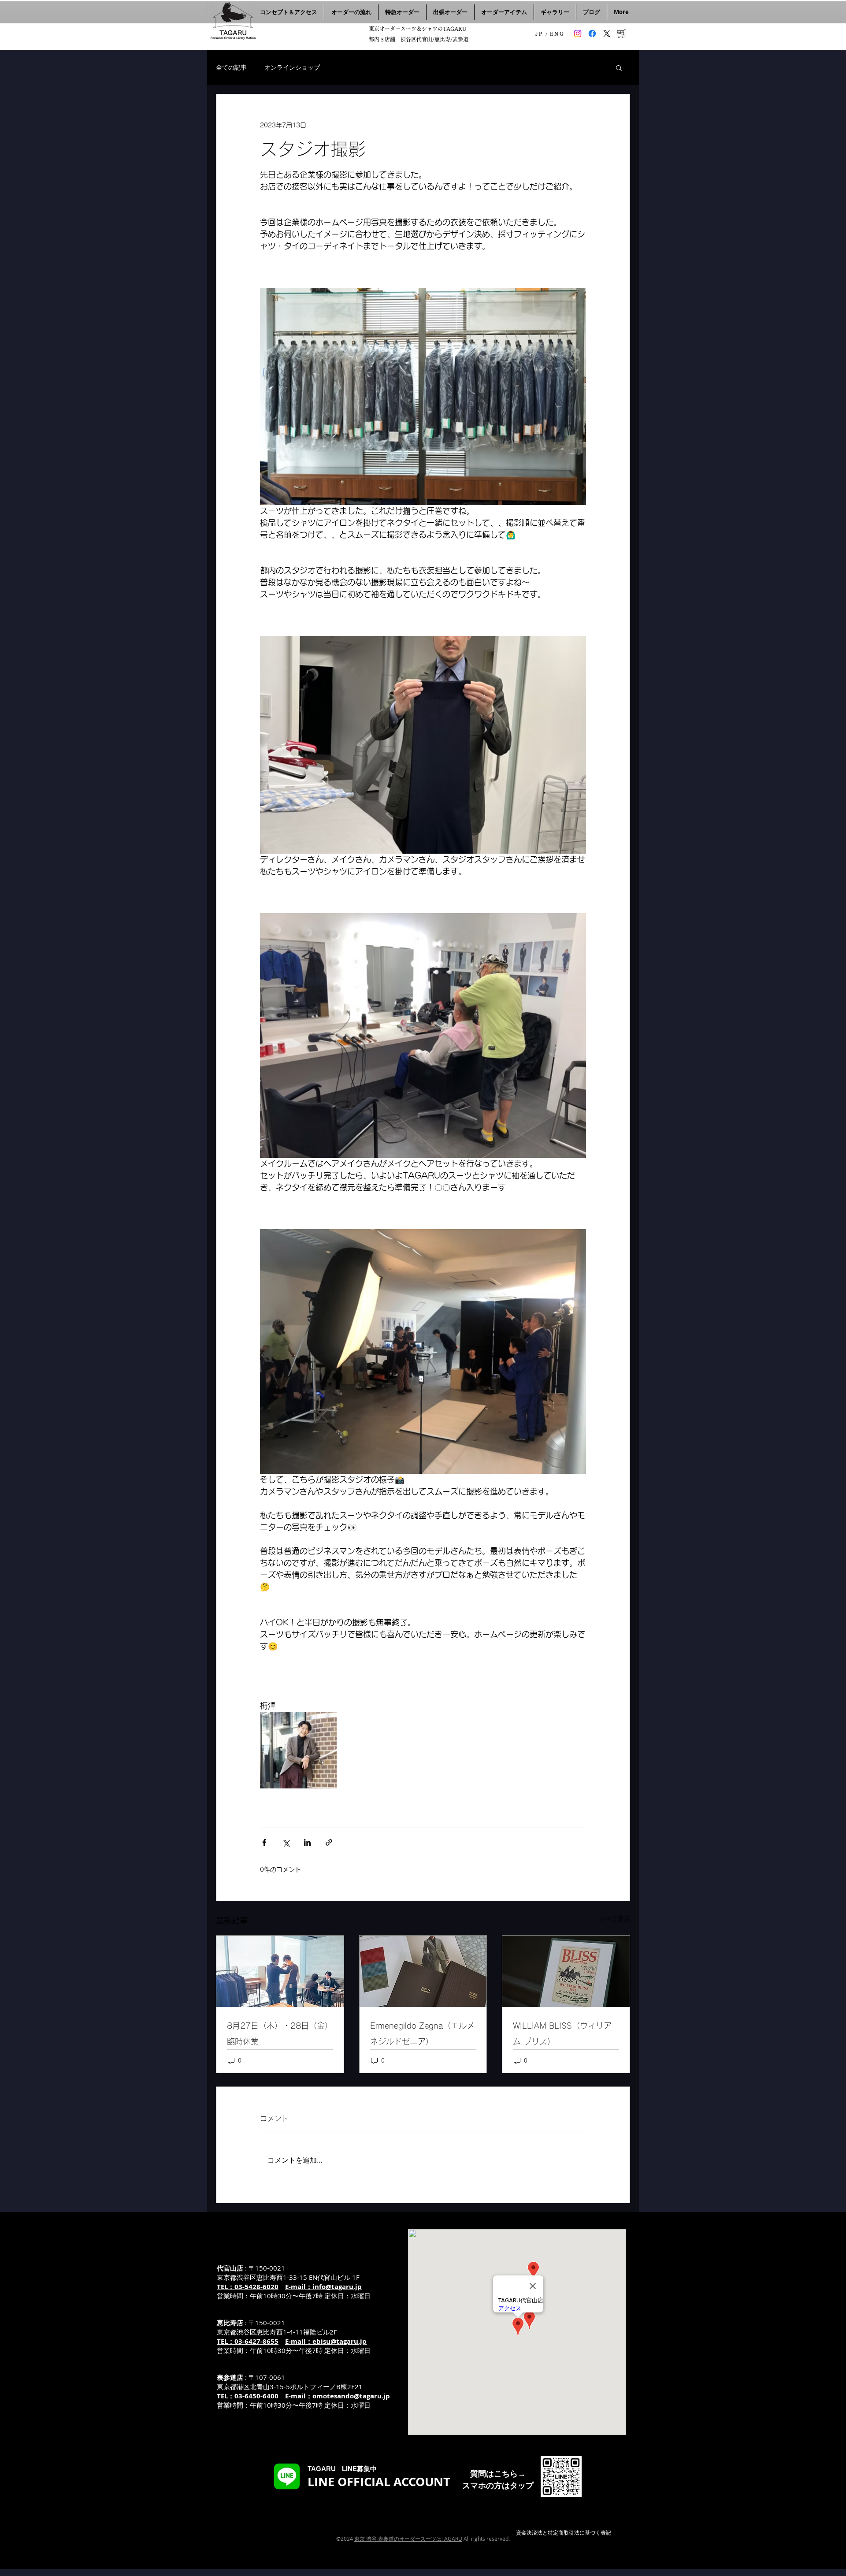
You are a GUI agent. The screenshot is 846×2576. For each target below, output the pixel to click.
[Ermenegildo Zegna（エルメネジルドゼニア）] (423, 1971)
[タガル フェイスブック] (592, 33)
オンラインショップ (292, 67)
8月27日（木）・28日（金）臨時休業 (280, 2033)
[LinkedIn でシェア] (307, 1842)
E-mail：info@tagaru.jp (323, 2287)
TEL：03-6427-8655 (248, 2341)
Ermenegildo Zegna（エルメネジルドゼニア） (422, 2033)
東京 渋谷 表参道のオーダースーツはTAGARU (408, 2539)
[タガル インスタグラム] (578, 33)
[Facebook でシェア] (264, 1842)
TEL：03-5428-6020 (248, 2287)
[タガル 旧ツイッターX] (607, 33)
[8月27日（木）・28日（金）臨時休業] (280, 1971)
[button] (619, 67)
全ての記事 (231, 67)
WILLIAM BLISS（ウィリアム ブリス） (562, 2033)
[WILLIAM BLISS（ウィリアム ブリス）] (566, 1971)
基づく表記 (598, 2532)
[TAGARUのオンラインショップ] (621, 33)
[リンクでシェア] (329, 1842)
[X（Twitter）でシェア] (286, 1842)
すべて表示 (615, 1919)
